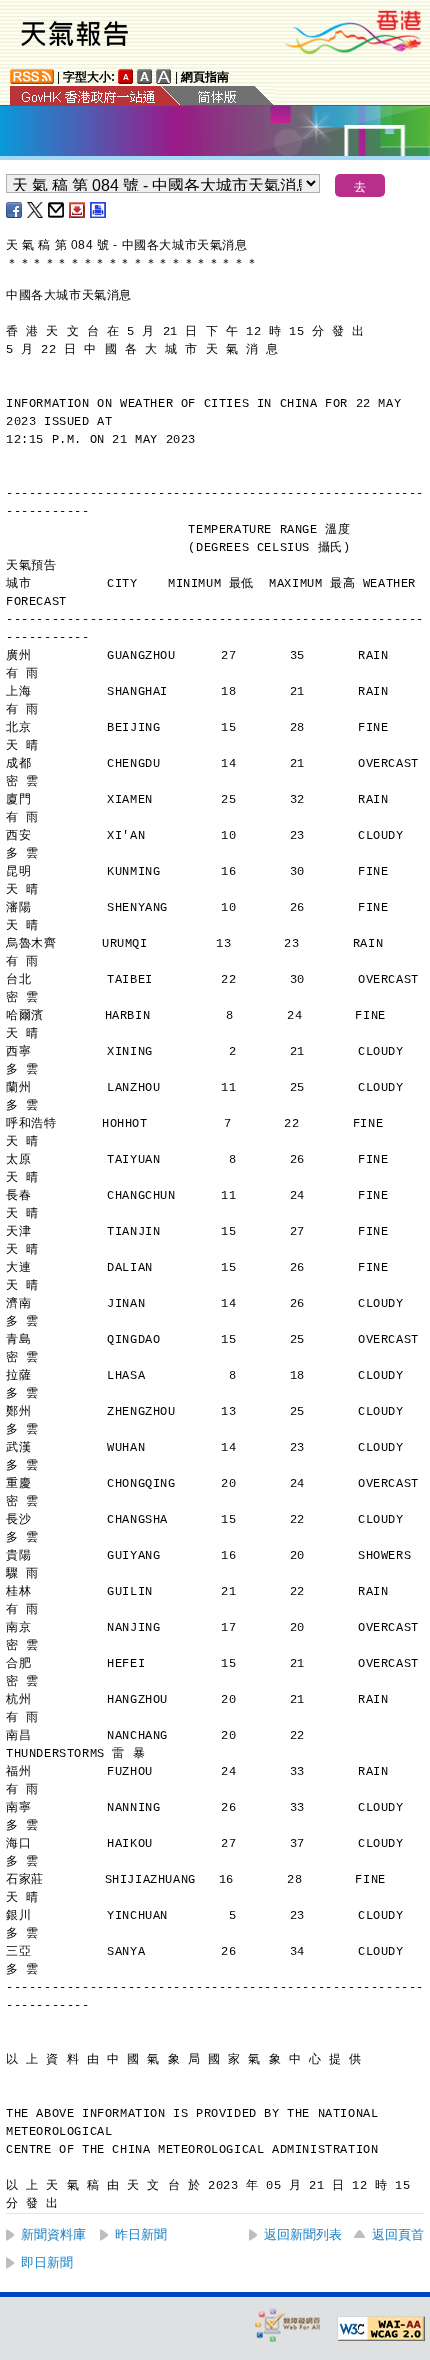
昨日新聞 (141, 2234)
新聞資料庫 (53, 2234)
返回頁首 (398, 2234)
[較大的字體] (145, 76)
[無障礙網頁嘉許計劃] (288, 2324)
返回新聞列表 (303, 2234)
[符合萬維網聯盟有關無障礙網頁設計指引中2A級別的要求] (381, 2329)
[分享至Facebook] (15, 210)
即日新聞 (47, 2262)
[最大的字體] (164, 76)
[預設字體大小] (126, 76)
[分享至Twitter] (36, 210)
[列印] (99, 210)
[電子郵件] (57, 210)
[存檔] (78, 210)
